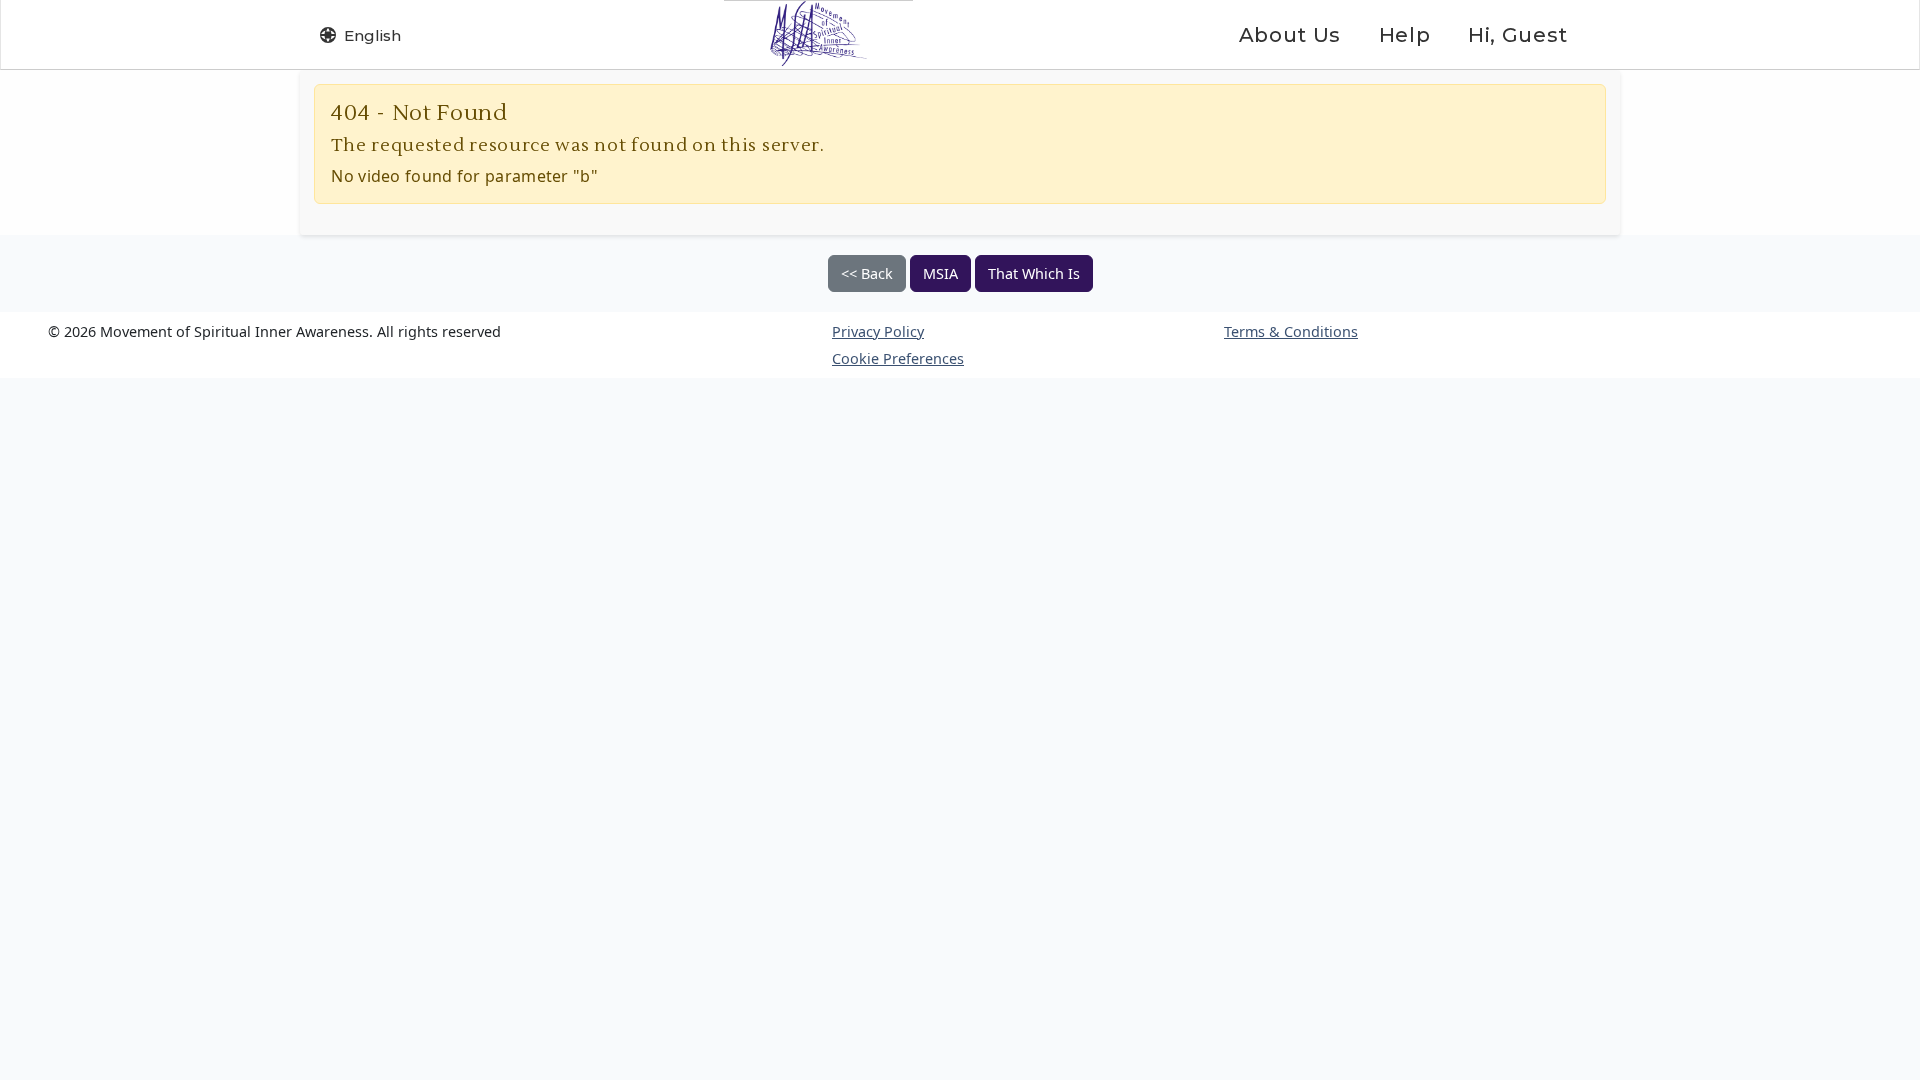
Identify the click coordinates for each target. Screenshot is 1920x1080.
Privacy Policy (878, 331)
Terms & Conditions (1291, 331)
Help (1404, 35)
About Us (1290, 35)
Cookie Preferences (898, 358)
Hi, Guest (1518, 35)
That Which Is (1034, 273)
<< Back (867, 273)
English (372, 35)
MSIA (940, 273)
